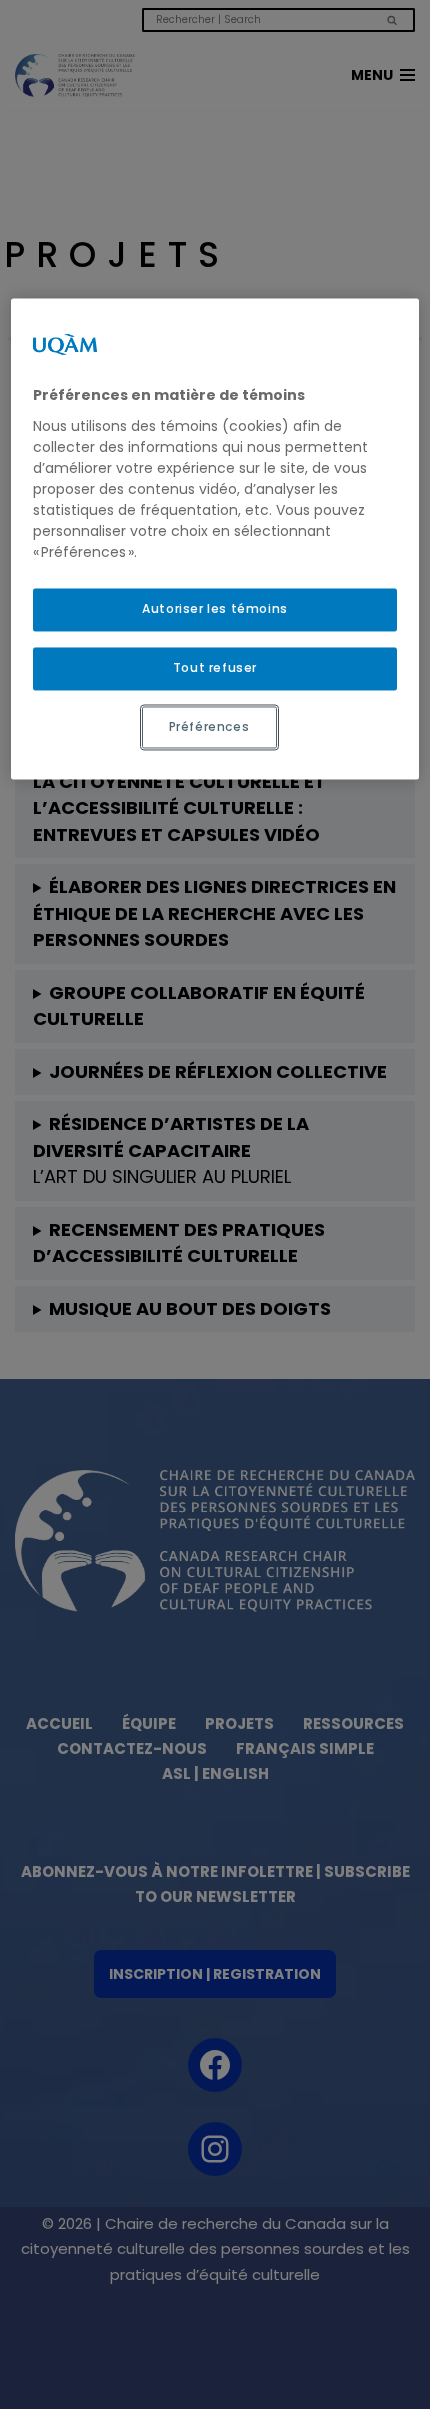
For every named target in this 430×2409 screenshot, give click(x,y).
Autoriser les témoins (215, 608)
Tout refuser (215, 667)
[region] (215, 539)
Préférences (209, 726)
